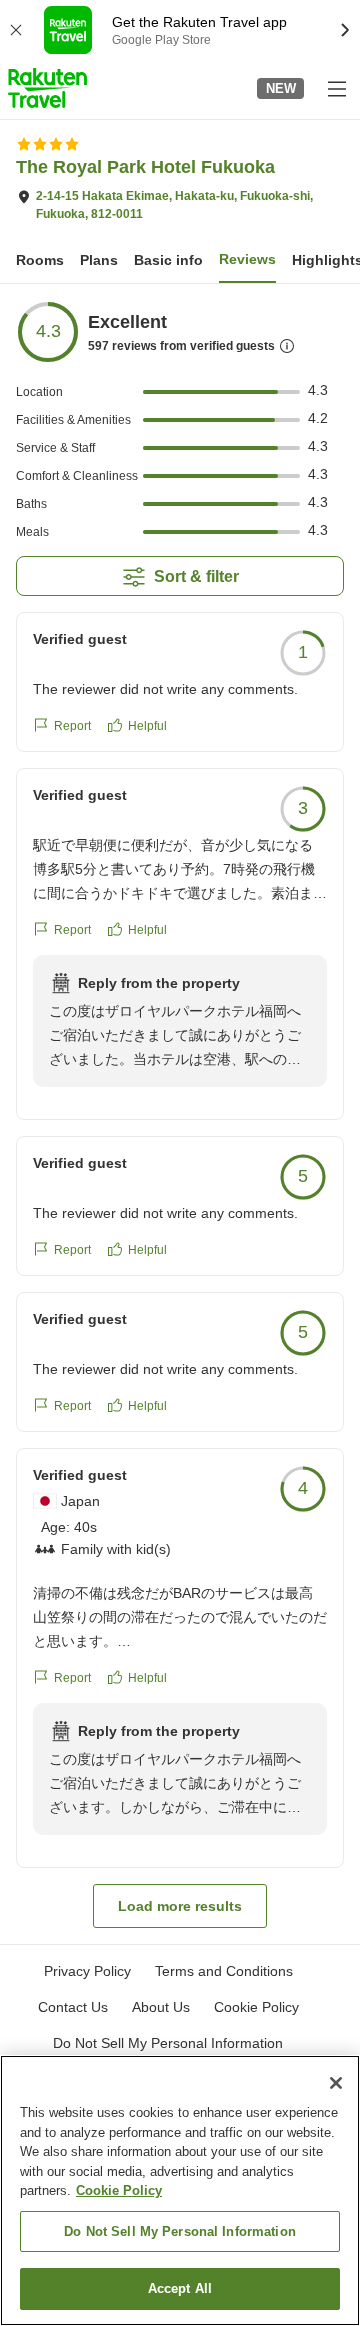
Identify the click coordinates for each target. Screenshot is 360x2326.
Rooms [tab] (40, 260)
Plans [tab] (99, 260)
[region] (180, 2190)
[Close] (336, 2083)
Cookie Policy (119, 2190)
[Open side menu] (336, 88)
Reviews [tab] (247, 259)
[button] (47, 88)
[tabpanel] (180, 1114)
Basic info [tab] (168, 260)
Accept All (180, 2288)
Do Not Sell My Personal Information (180, 2231)
